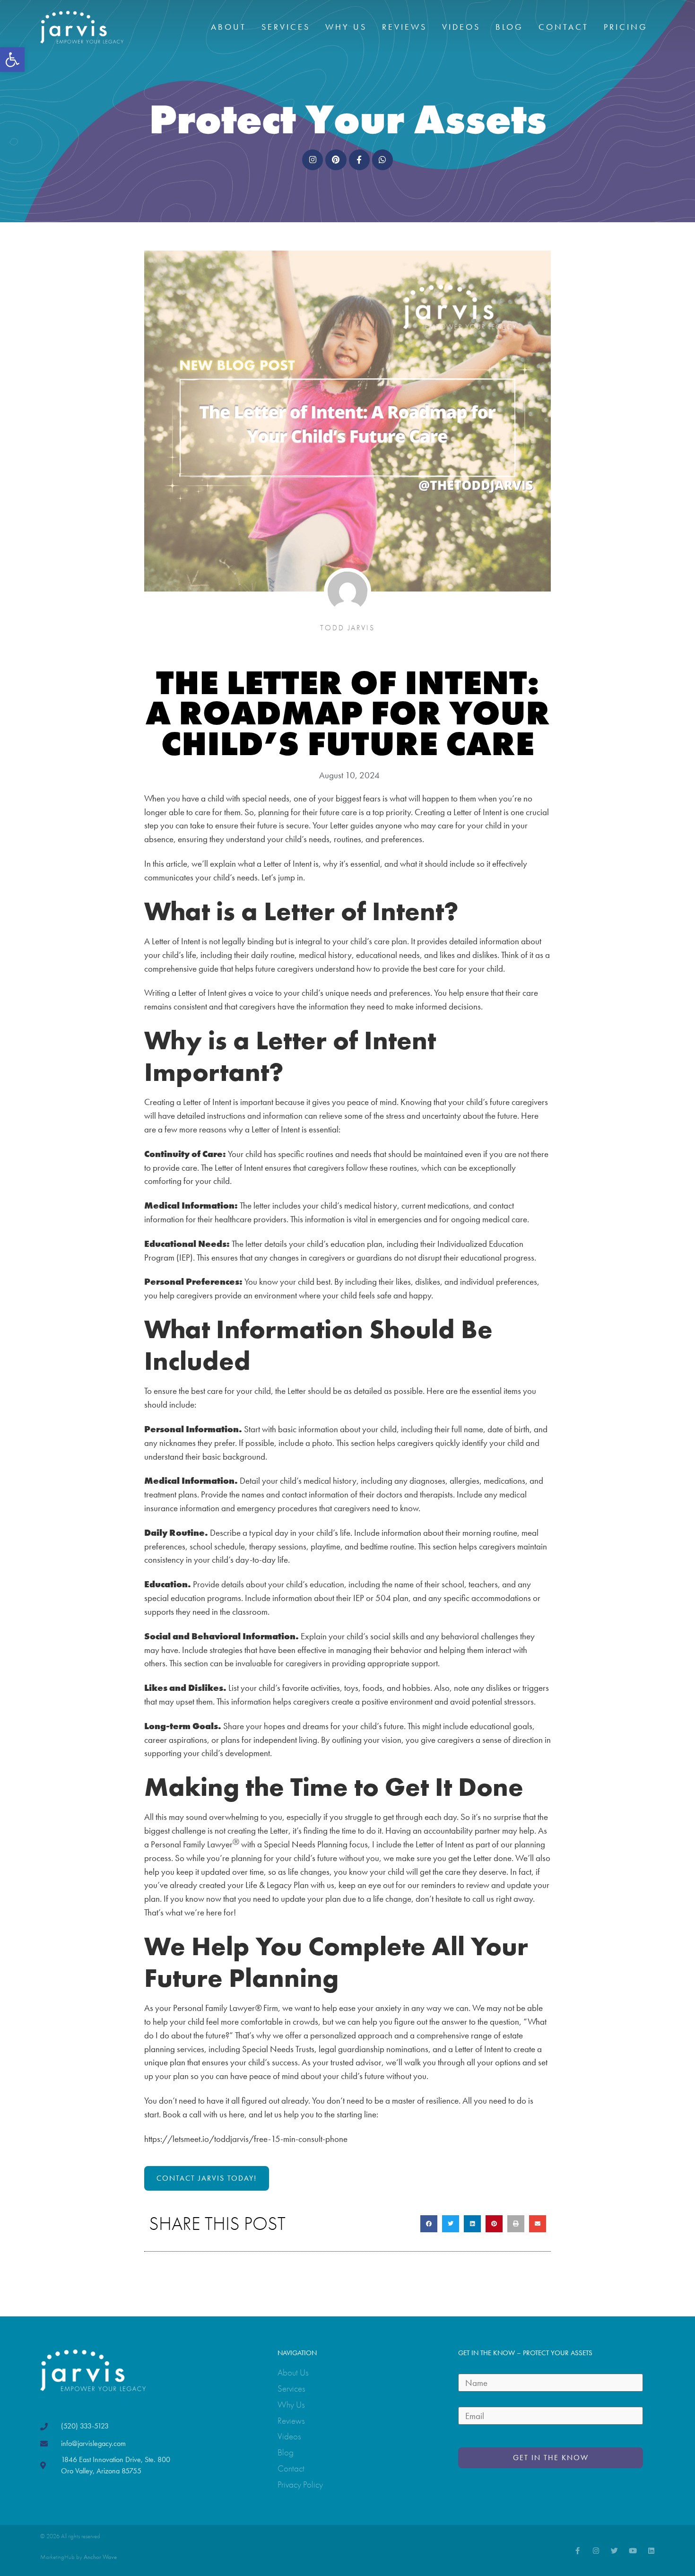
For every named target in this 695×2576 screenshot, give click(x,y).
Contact (564, 27)
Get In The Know (551, 2458)
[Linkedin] (651, 2551)
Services (286, 27)
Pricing (626, 27)
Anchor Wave (100, 2557)
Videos (461, 27)
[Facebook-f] (578, 2551)
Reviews (404, 27)
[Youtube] (633, 2551)
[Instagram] (596, 2551)
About (229, 27)
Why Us (346, 27)
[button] (12, 60)
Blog (509, 27)
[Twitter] (614, 2551)
